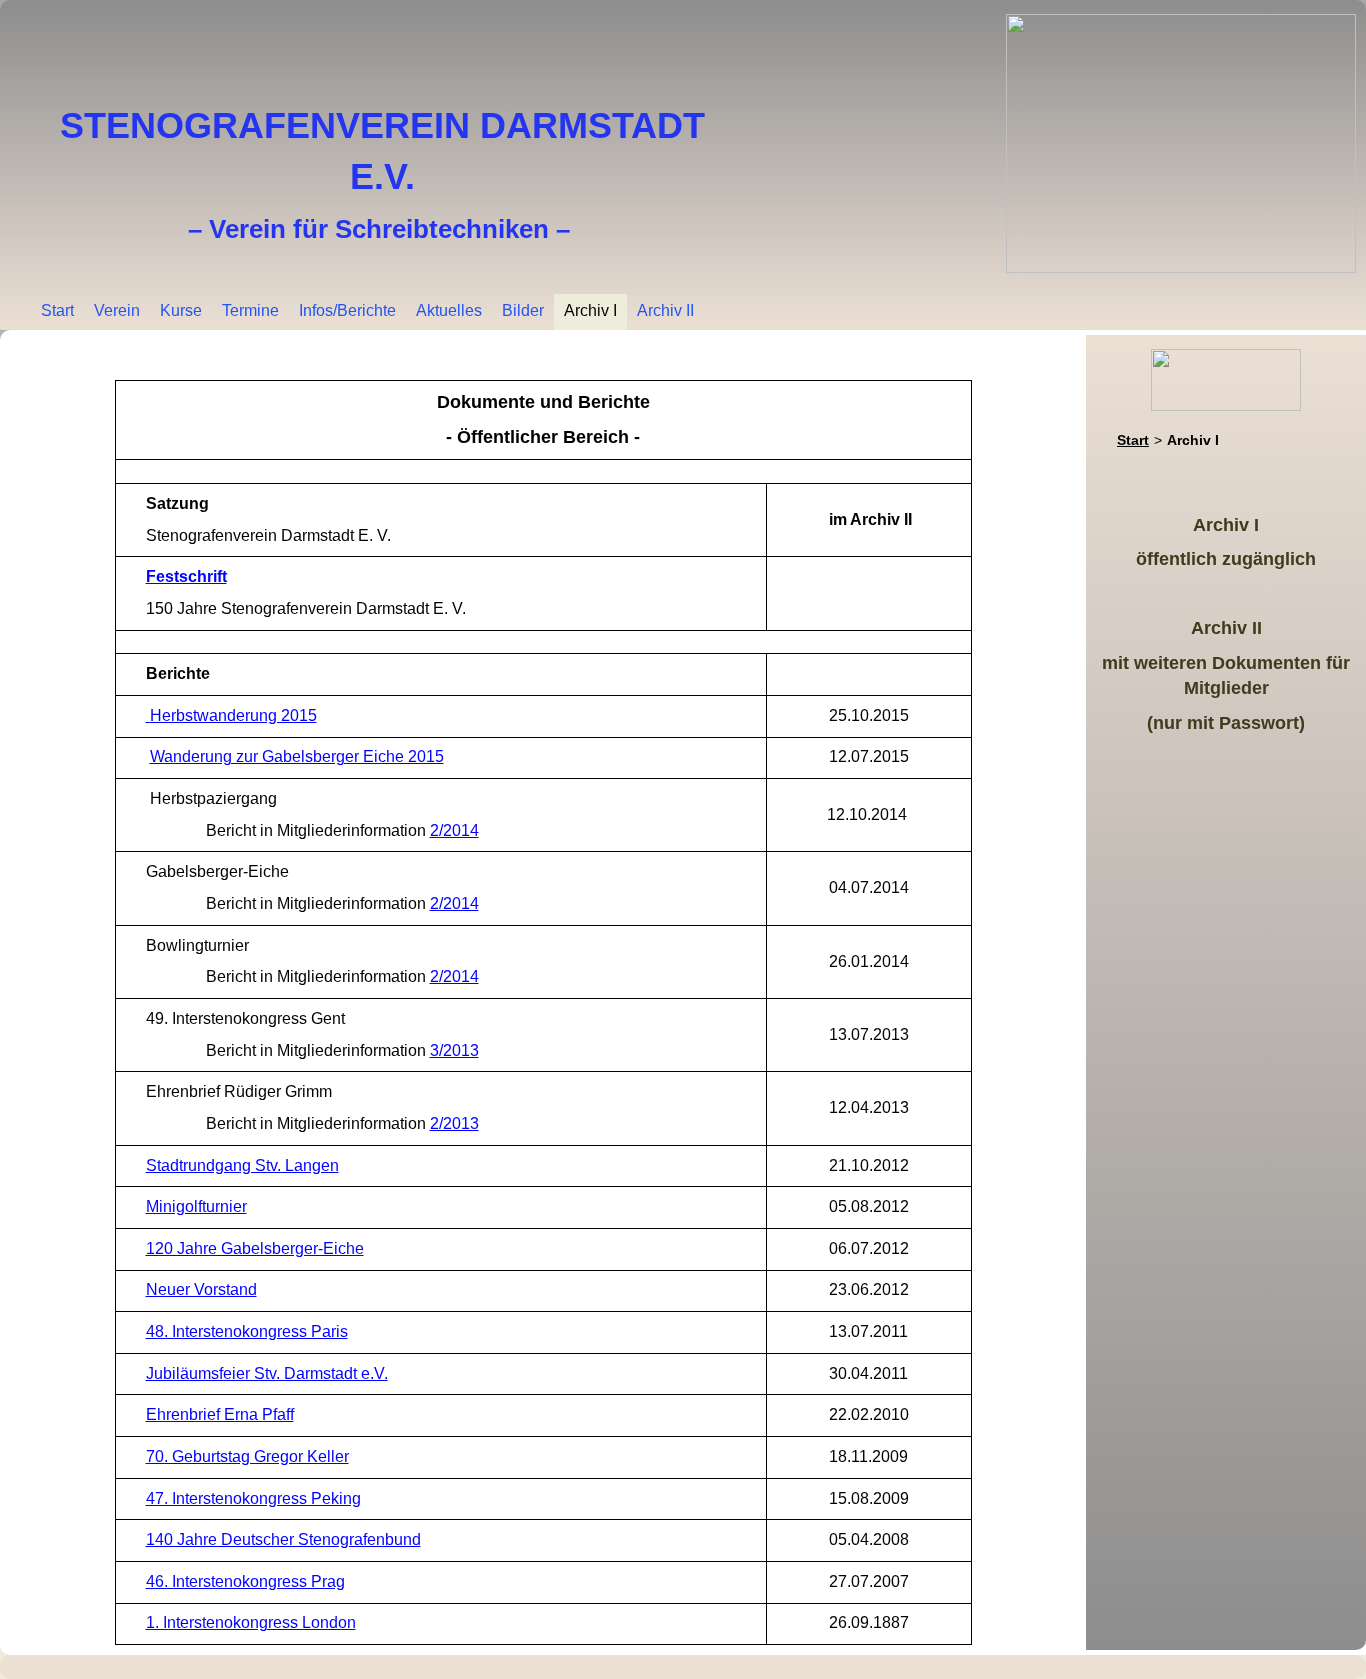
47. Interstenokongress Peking (253, 1498)
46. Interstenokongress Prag (245, 1581)
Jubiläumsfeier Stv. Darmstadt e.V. (267, 1373)
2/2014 (454, 830)
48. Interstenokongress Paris (247, 1331)
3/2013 (454, 1050)
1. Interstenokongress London (251, 1622)
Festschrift (186, 576)
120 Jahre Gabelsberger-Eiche (255, 1248)
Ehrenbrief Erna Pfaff (220, 1414)
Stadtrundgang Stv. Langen (242, 1165)
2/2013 (454, 1123)
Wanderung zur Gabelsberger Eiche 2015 (297, 756)
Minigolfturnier (196, 1206)
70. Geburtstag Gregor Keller (247, 1456)
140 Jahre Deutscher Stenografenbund (283, 1539)
